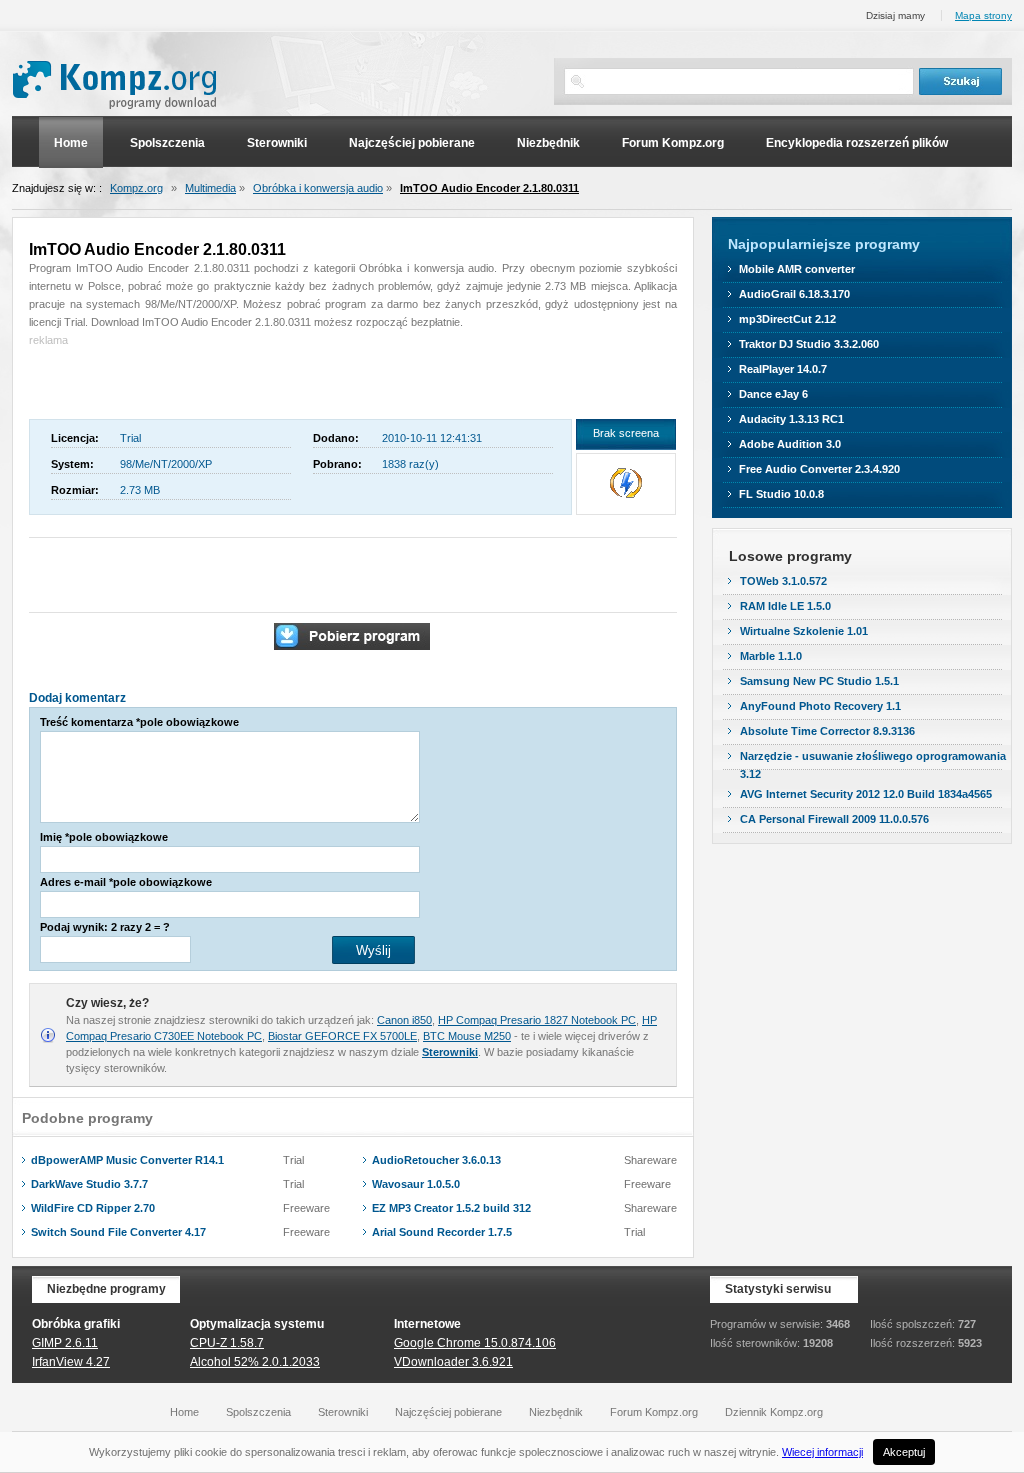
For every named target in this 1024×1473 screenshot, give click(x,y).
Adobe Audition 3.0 (790, 444)
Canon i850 (404, 1020)
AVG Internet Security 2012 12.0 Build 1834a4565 (866, 794)
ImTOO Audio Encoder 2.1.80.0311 (489, 188)
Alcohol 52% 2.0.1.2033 (255, 1362)
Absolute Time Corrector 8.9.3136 (827, 731)
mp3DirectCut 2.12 (787, 319)
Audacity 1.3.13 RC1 (791, 419)
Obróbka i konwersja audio (318, 188)
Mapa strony (983, 15)
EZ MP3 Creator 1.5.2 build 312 (451, 1208)
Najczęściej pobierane (412, 143)
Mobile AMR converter (797, 269)
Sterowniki (277, 143)
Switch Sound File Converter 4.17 (118, 1232)
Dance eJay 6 (773, 394)
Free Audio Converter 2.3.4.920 (819, 469)
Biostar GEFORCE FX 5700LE (342, 1036)
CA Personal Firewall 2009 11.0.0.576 (834, 819)
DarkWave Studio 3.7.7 (89, 1184)
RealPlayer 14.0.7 (783, 369)
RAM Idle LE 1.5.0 (785, 606)
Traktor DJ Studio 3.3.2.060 (809, 344)
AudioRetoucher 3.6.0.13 (436, 1160)
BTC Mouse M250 (467, 1036)
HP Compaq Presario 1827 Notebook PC (537, 1020)
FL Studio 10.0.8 (781, 494)
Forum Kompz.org (673, 143)
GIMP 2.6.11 (65, 1343)
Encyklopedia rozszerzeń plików (857, 143)
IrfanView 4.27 (71, 1362)
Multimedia (210, 188)
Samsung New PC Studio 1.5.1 (819, 681)
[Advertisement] (146, 379)
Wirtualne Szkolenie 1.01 (804, 631)
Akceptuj (904, 1452)
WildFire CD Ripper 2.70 (93, 1208)
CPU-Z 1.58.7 (227, 1343)
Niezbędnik (548, 143)
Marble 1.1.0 (771, 656)
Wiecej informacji (822, 1452)
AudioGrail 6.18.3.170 (794, 294)
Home (71, 143)
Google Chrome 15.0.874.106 (475, 1343)
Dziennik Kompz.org (774, 1412)
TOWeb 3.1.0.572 (783, 581)
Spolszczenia (167, 143)
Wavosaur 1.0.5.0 (416, 1184)
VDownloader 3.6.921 (453, 1362)
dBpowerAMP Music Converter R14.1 (127, 1160)
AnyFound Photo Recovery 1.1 (820, 706)
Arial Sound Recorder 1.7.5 (442, 1232)
